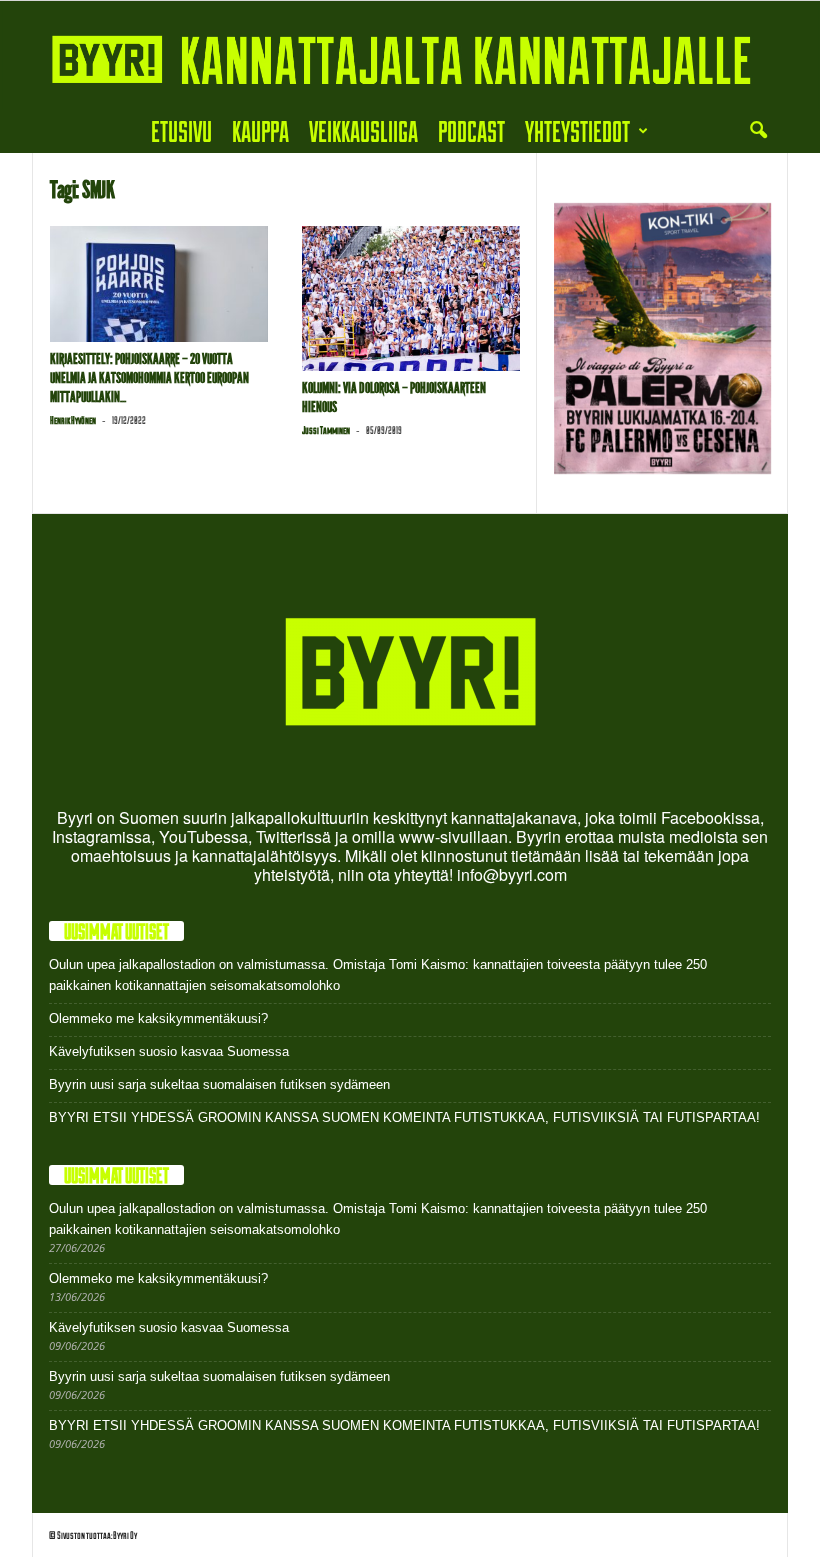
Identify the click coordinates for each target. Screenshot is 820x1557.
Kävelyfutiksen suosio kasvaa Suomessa (169, 1051)
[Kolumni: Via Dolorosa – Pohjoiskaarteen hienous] (411, 298)
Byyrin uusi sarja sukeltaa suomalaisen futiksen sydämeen (219, 1084)
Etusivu (181, 130)
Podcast (471, 130)
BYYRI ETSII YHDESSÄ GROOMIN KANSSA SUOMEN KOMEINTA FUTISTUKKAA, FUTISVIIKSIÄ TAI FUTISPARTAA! (404, 1117)
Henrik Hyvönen (73, 420)
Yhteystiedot (577, 130)
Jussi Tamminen (326, 430)
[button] (758, 131)
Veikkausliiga (363, 130)
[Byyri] (410, 55)
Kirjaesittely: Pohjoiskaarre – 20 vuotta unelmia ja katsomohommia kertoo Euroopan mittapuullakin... (149, 378)
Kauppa (260, 130)
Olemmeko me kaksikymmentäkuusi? (158, 1018)
